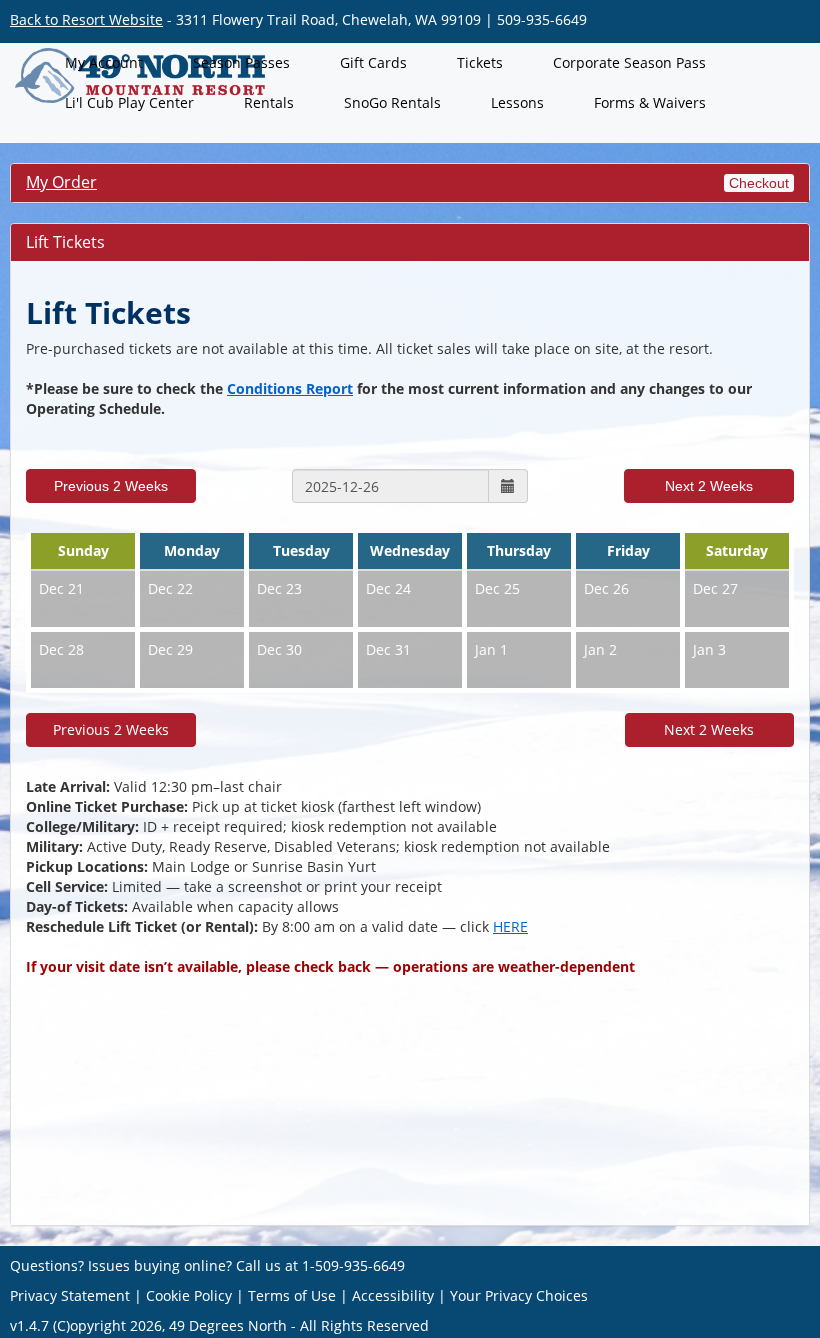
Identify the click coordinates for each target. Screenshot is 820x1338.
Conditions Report (290, 388)
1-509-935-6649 (353, 1265)
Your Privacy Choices (519, 1295)
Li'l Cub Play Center (129, 102)
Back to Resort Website (86, 19)
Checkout (759, 183)
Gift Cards (373, 62)
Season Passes (241, 62)
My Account (104, 62)
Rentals (269, 102)
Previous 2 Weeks (111, 486)
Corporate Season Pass (629, 62)
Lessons (517, 102)
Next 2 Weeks (709, 486)
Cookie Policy (189, 1295)
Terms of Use (292, 1295)
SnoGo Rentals (392, 102)
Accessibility (393, 1295)
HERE (510, 926)
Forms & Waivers (650, 102)
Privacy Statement (70, 1295)
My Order (61, 182)
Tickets (480, 62)
